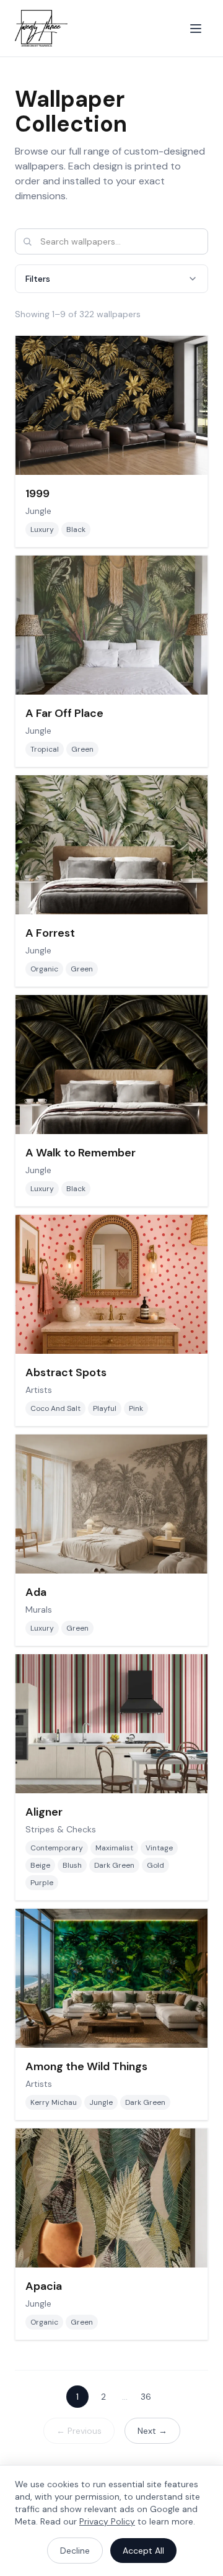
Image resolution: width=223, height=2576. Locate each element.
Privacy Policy (107, 2521)
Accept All (143, 2551)
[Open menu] (196, 29)
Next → (152, 2431)
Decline (75, 2551)
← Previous (79, 2431)
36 (146, 2397)
